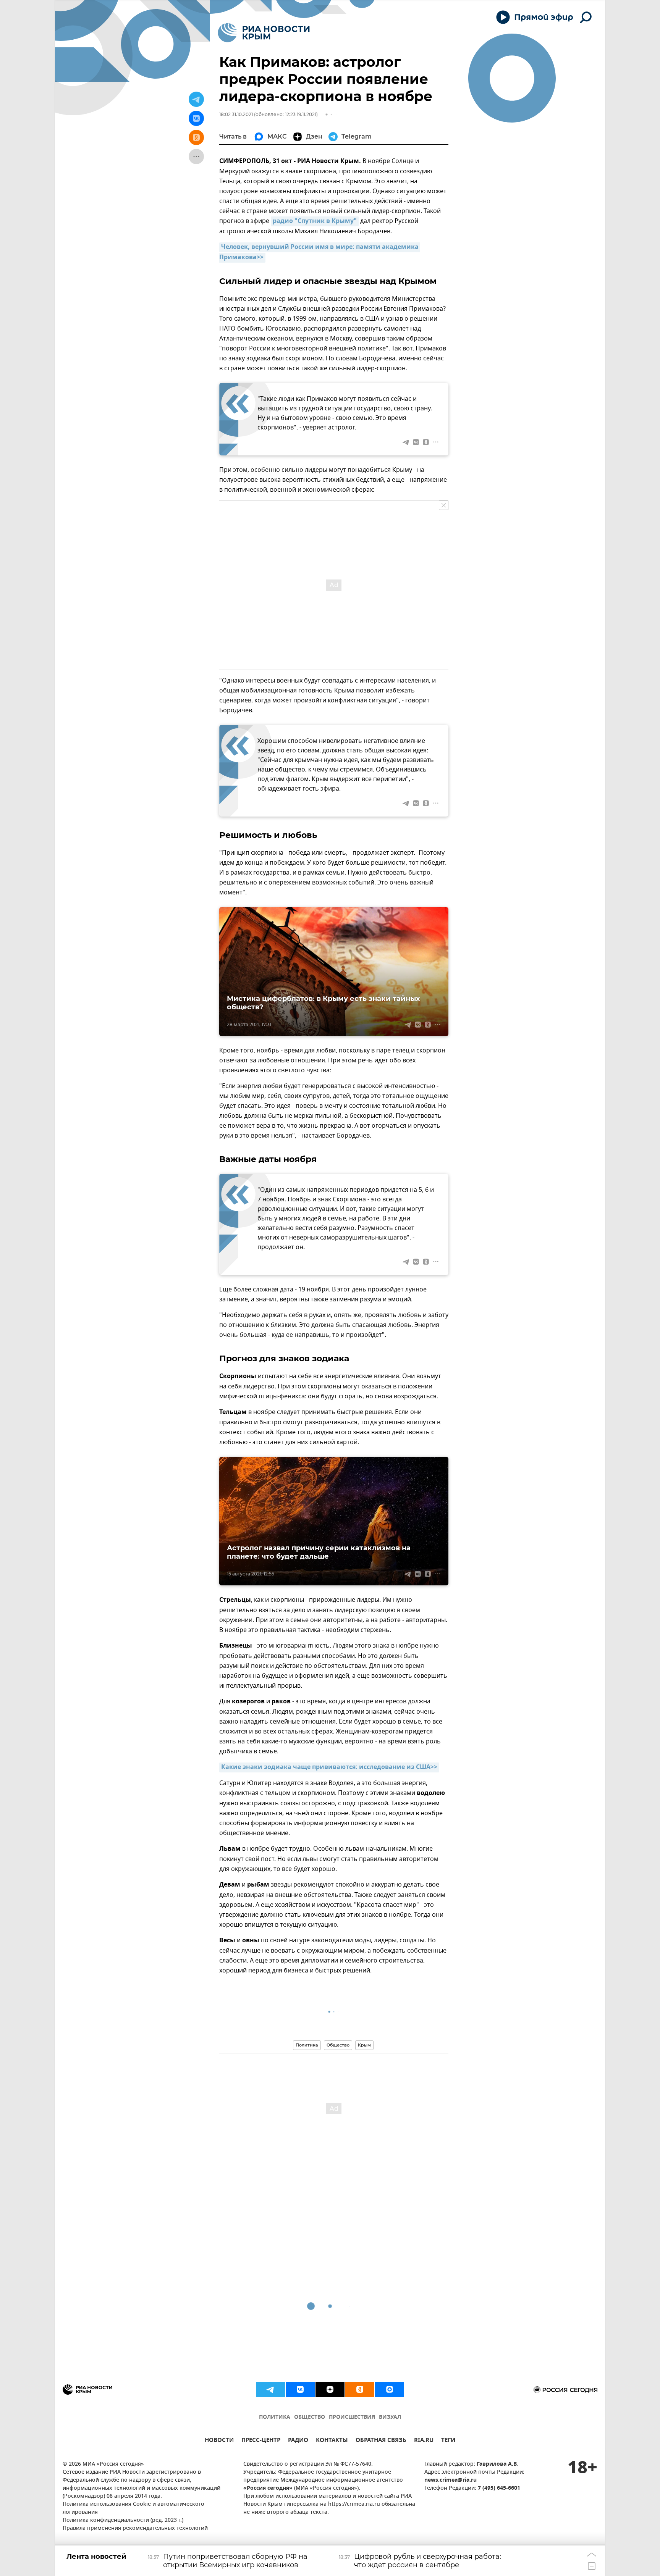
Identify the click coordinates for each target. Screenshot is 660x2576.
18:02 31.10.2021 (236, 114)
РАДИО (298, 2441)
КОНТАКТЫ (332, 2441)
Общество (338, 2045)
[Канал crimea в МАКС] (390, 2389)
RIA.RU (424, 2441)
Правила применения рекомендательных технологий (135, 2528)
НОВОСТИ (219, 2441)
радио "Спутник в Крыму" (315, 221)
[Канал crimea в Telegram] (270, 2389)
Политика (307, 2045)
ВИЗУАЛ (390, 2417)
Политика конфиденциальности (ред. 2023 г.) (123, 2520)
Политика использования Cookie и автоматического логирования (133, 2508)
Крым (364, 2045)
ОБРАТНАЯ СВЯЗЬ (381, 2441)
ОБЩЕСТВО (310, 2417)
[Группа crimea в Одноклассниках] (360, 2389)
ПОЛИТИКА (275, 2417)
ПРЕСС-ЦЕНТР (261, 2441)
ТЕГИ (448, 2441)
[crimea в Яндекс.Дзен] (330, 2389)
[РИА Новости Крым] (264, 33)
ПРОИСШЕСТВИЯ (352, 2417)
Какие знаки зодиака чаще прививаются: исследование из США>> (329, 1767)
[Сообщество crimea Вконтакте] (300, 2389)
